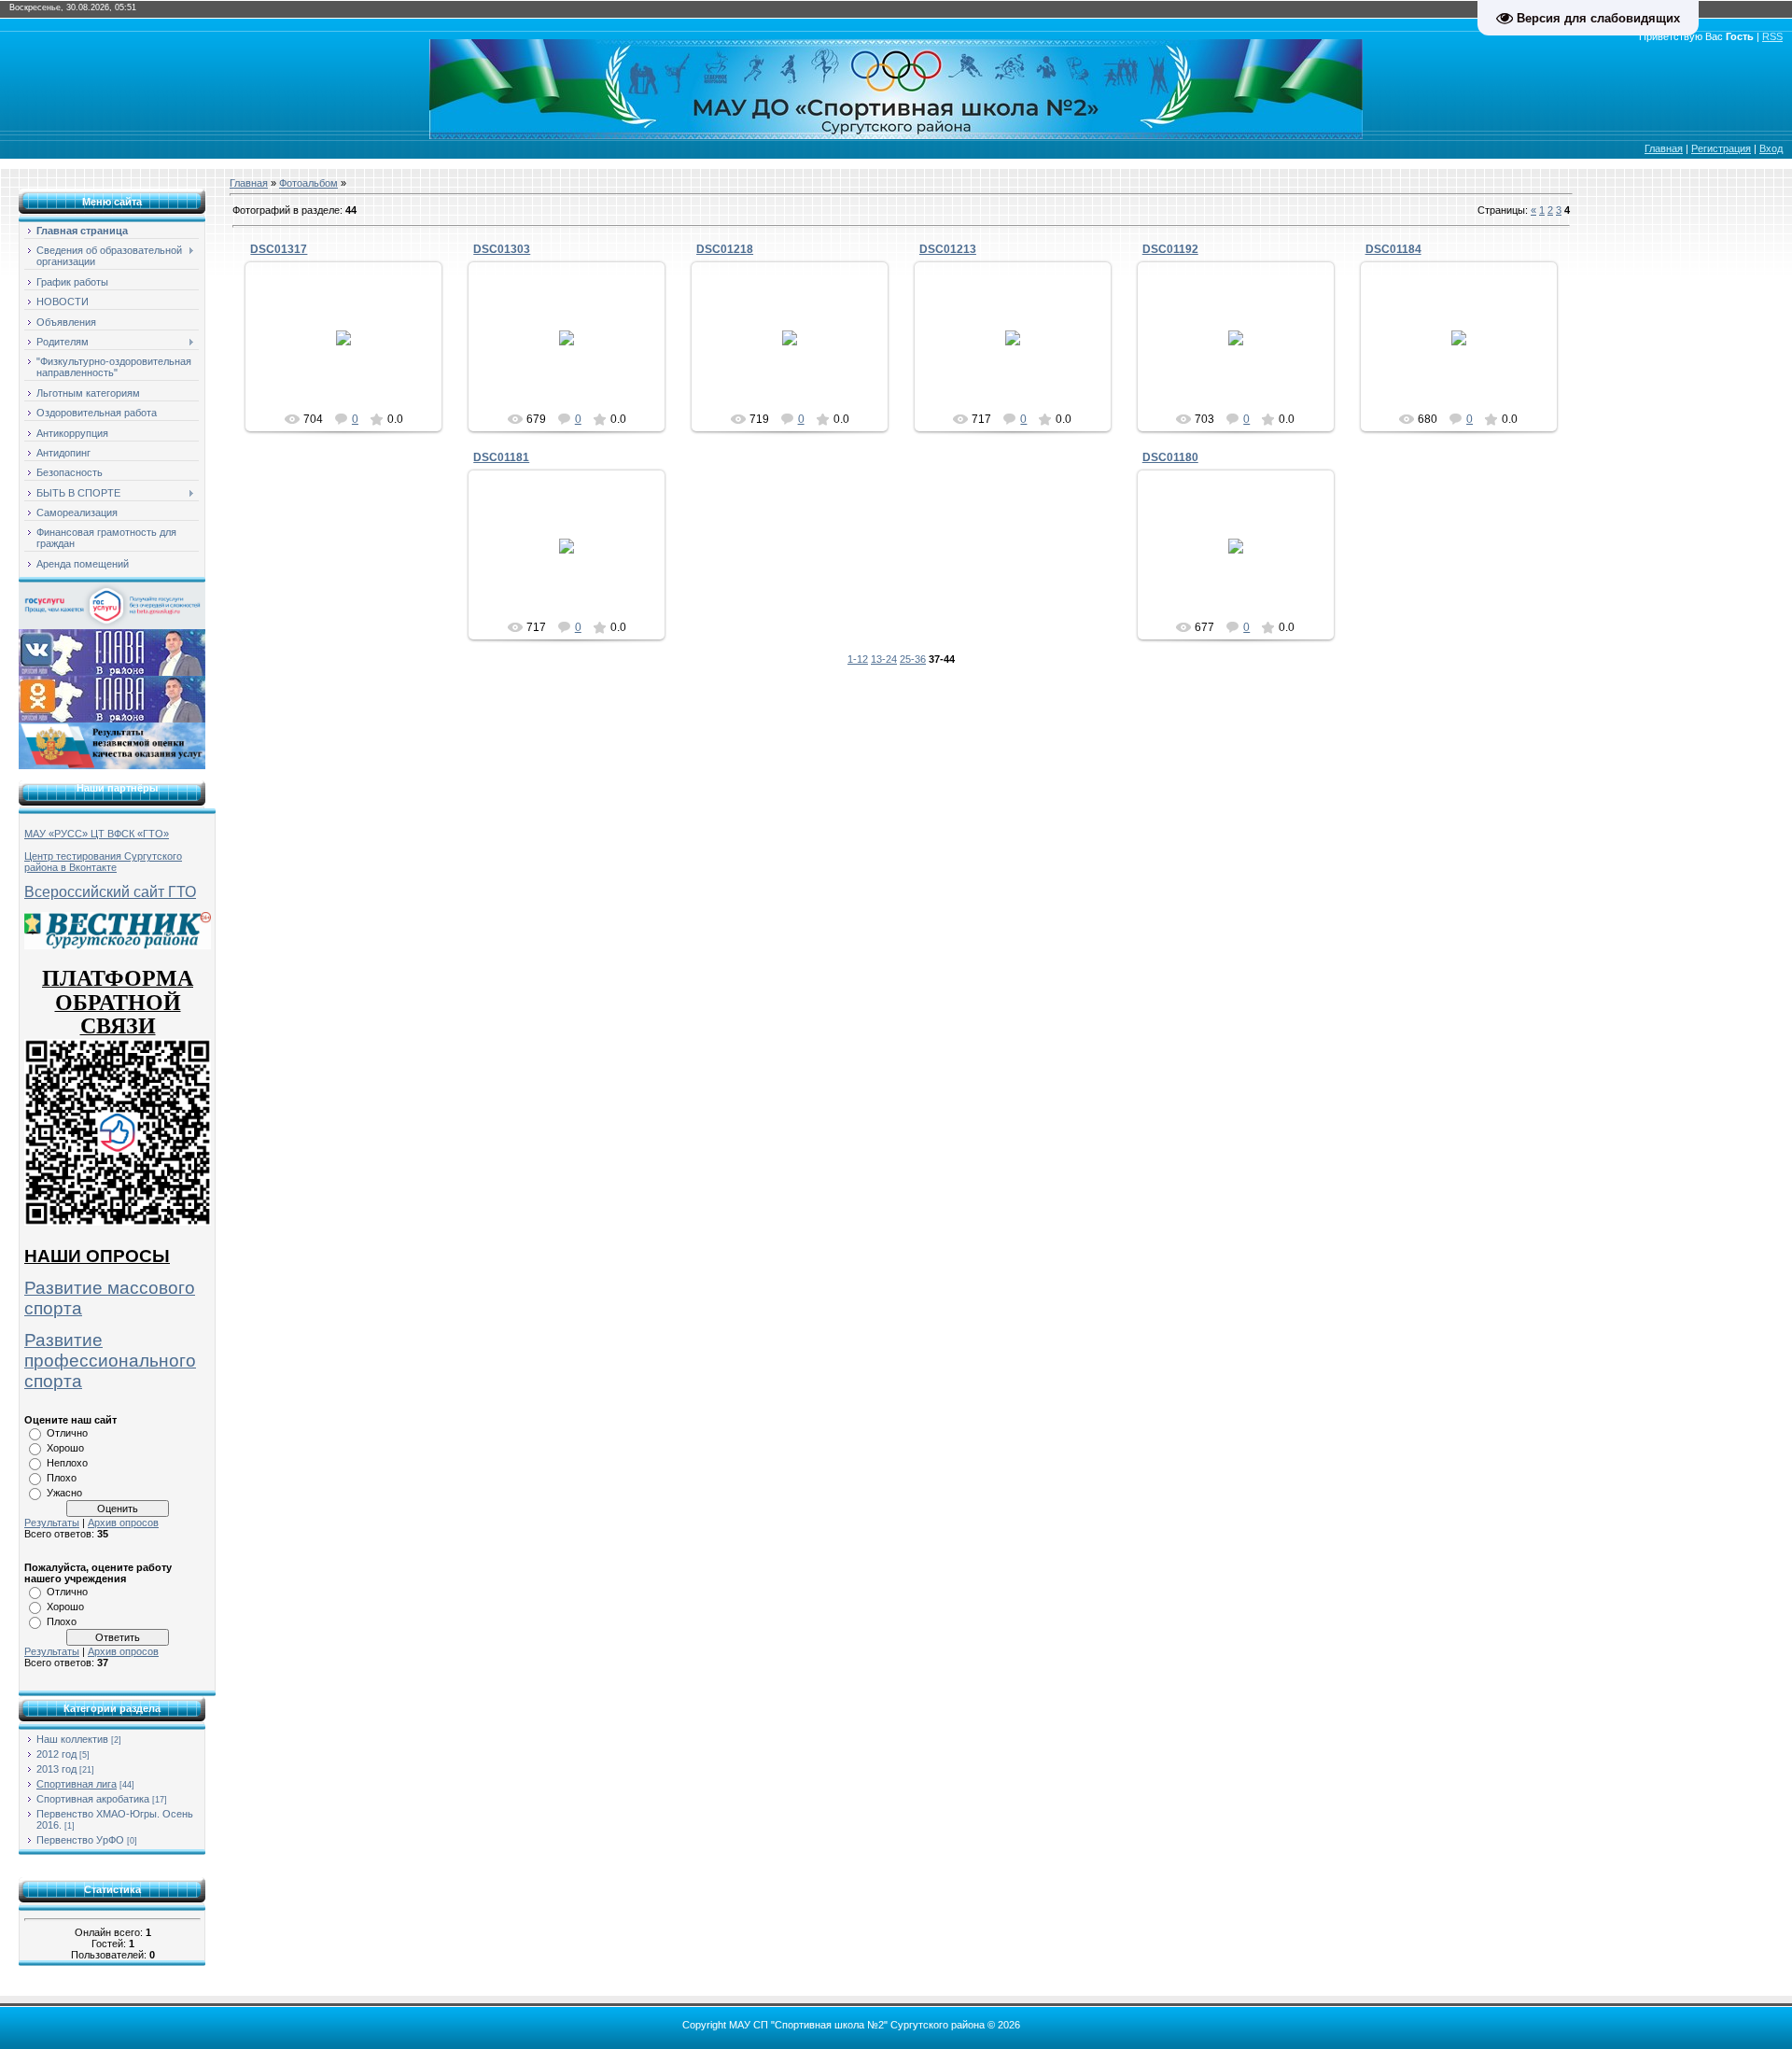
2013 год (56, 1769)
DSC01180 (1170, 457)
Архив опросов (123, 1523)
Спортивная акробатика (93, 1799)
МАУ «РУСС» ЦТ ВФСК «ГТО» (97, 834)
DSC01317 (279, 249)
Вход (1771, 148)
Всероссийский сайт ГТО (110, 892)
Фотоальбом (308, 183)
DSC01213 (948, 249)
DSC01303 (502, 249)
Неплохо (67, 1463)
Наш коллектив (72, 1739)
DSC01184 (1393, 249)
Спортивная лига (77, 1784)
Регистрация (1721, 148)
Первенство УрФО (80, 1840)
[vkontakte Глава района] (112, 652)
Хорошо (65, 1448)
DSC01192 (1170, 249)
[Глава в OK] (112, 698)
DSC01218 (725, 249)
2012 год (56, 1754)
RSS (1772, 36)
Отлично (67, 1433)
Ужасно (64, 1493)
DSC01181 (501, 457)
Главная (1664, 148)
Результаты (52, 1523)
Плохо (62, 1478)
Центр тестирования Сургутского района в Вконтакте (103, 862)
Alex (352, 353)
